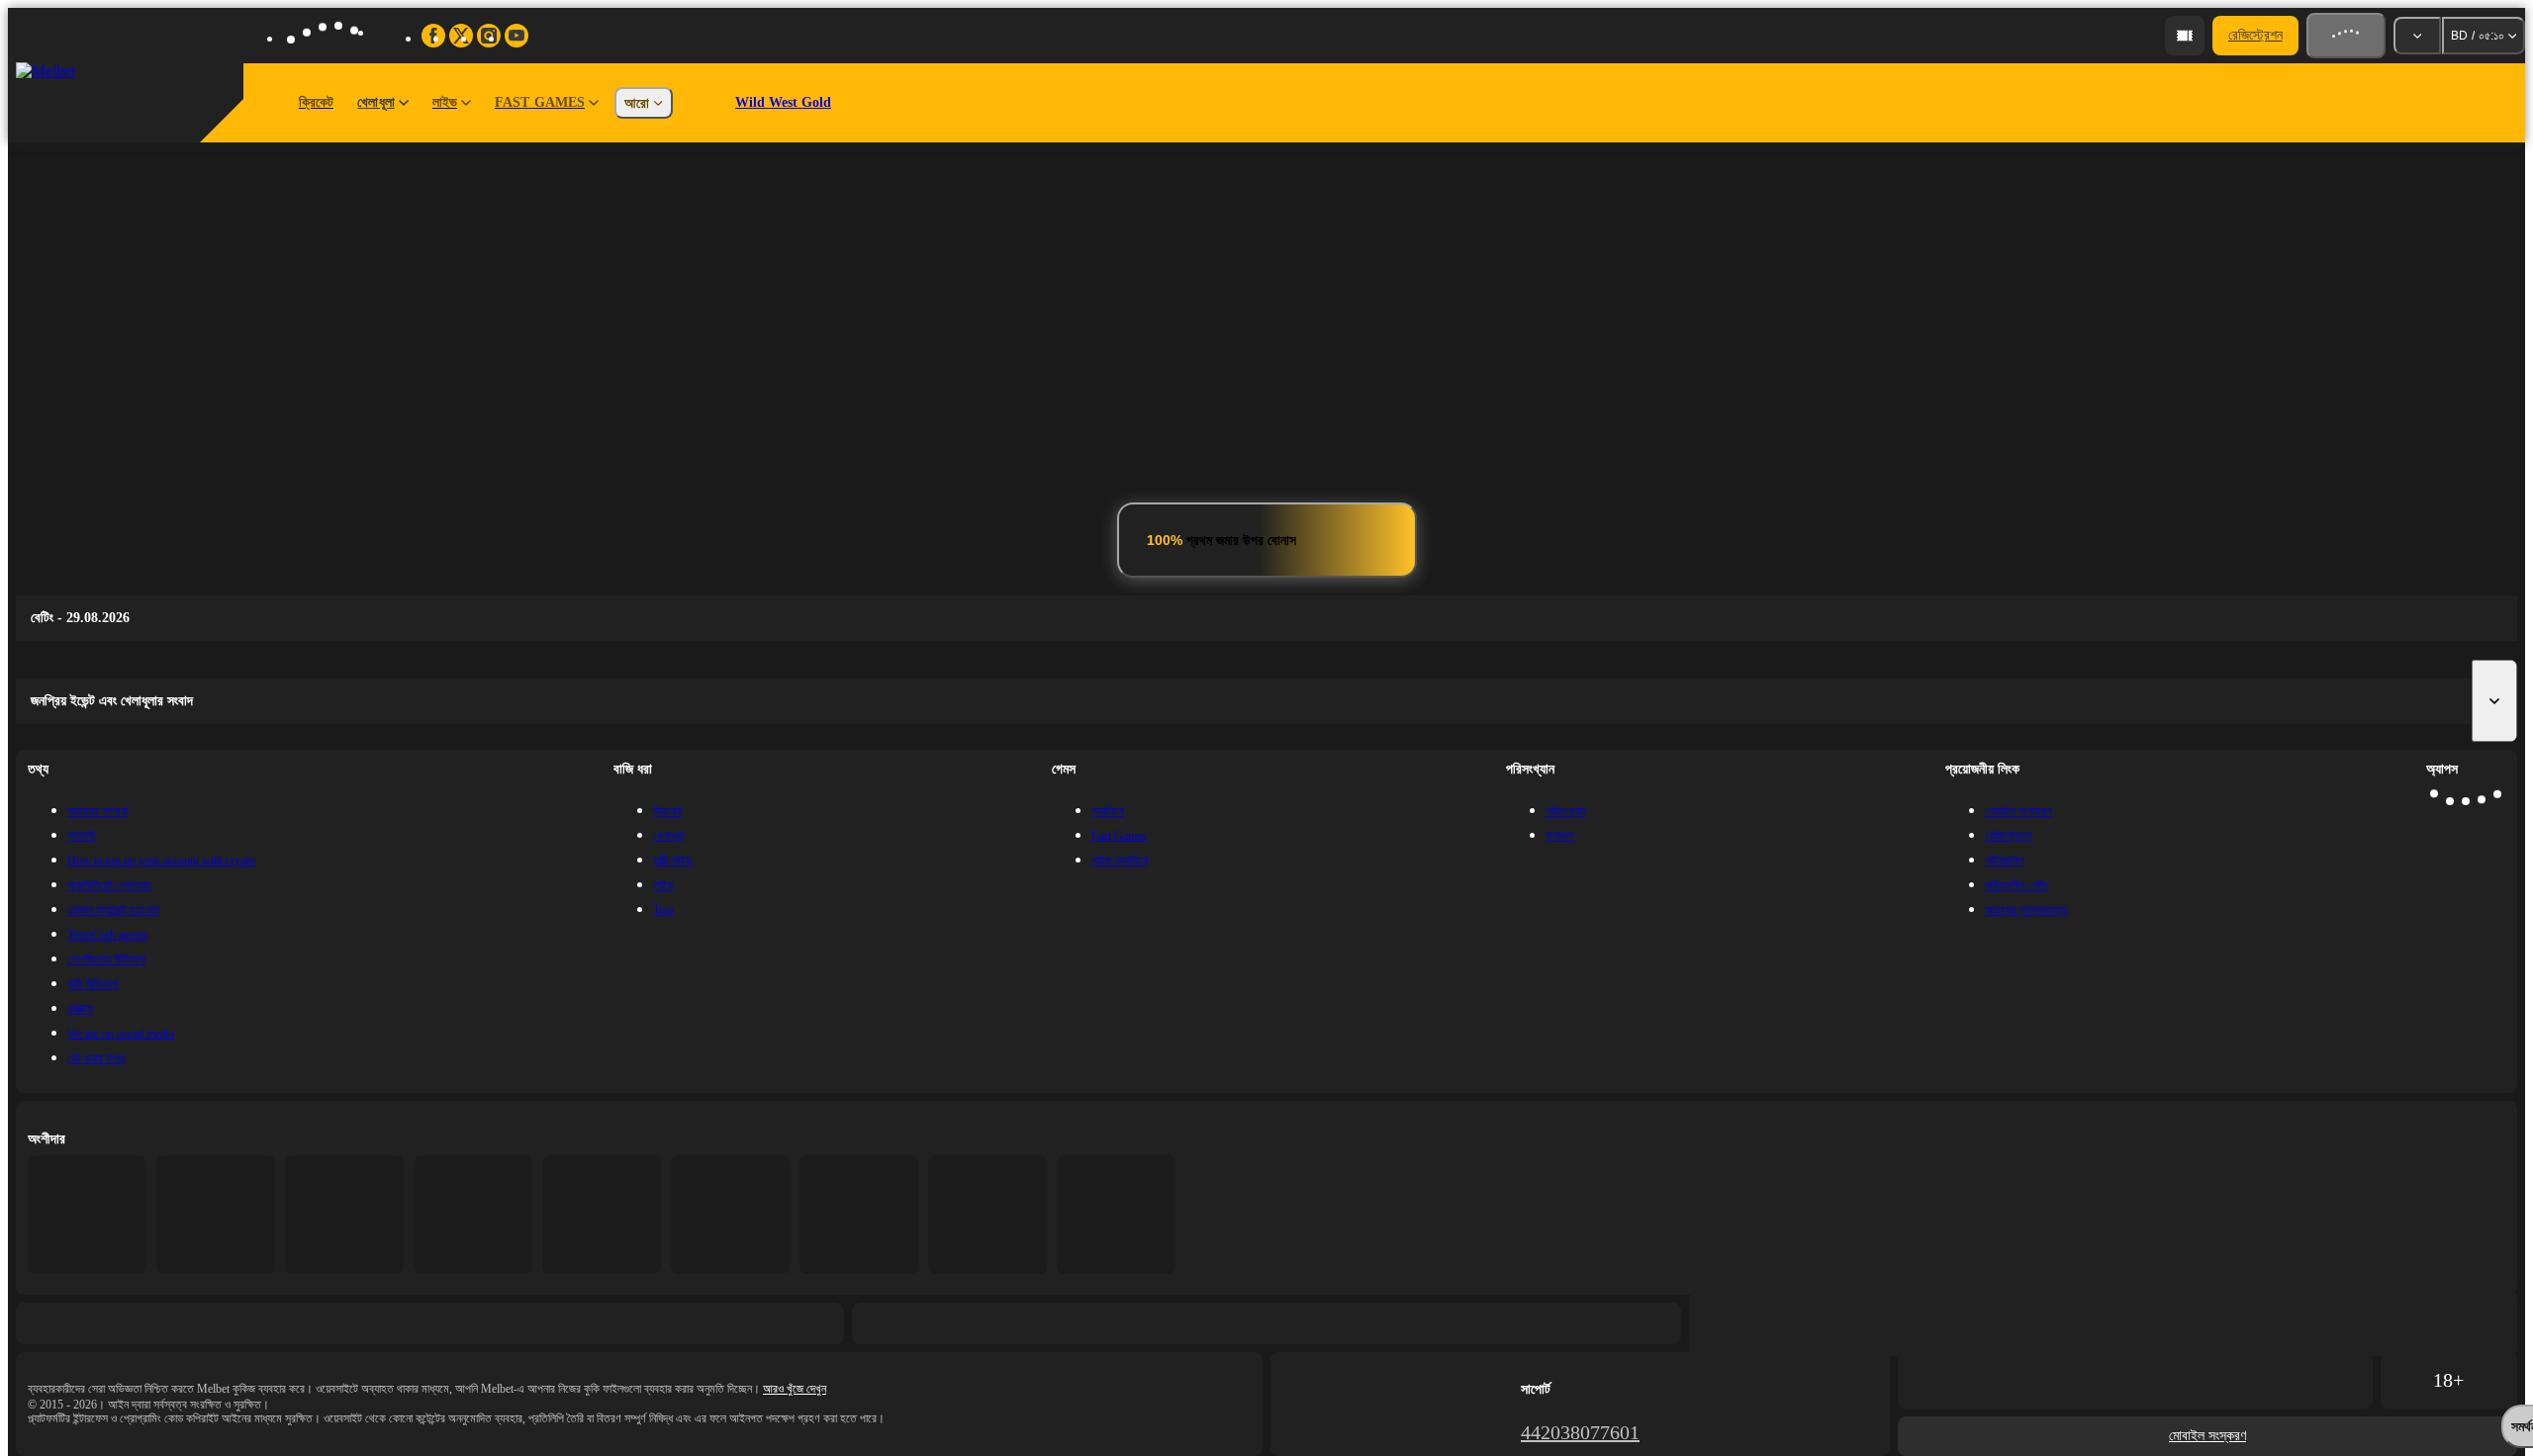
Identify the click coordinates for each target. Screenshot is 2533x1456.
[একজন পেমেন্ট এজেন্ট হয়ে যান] (2185, 36)
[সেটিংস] (2417, 36)
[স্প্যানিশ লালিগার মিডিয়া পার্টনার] (87, 1215)
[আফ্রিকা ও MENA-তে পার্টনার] (216, 1215)
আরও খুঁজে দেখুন (795, 1389)
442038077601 (1580, 1432)
